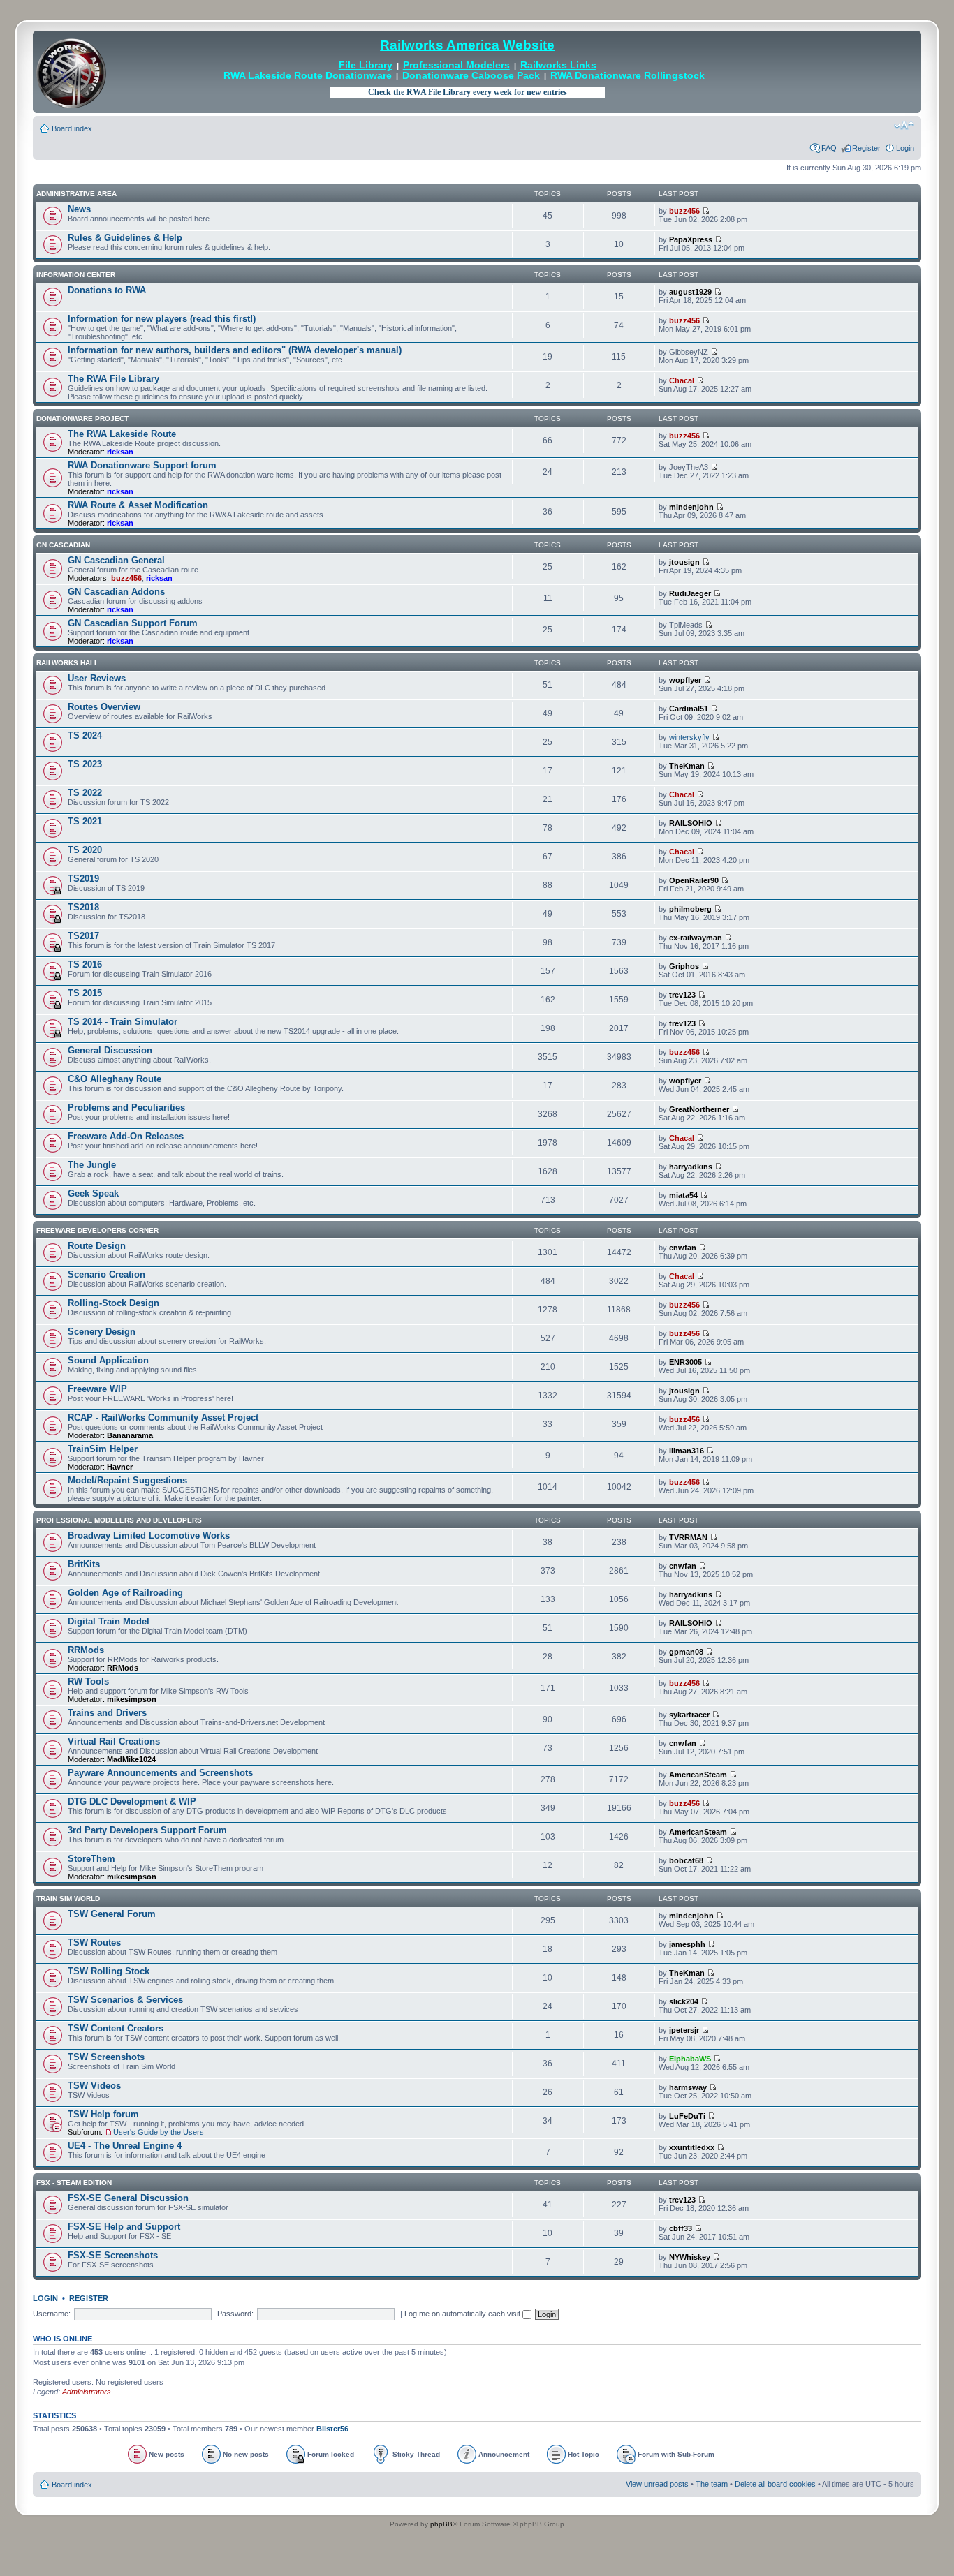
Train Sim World (68, 1898)
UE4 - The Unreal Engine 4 (125, 2146)
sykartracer (689, 1715)
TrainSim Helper (103, 1449)
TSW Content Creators (116, 2028)
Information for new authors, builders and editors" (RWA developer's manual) (235, 350)
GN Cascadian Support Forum (133, 623)
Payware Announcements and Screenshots (160, 1773)
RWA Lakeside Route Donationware (308, 76)
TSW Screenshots (106, 2057)
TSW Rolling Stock (109, 1971)
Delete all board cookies (775, 2484)
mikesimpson (132, 1699)
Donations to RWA (107, 290)
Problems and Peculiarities (126, 1108)
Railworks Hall (67, 663)
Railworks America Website (467, 45)
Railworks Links (558, 65)
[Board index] (71, 72)
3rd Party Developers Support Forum (147, 1830)
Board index (72, 128)
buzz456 (684, 211)
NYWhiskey (690, 2257)
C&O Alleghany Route (115, 1079)
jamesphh (687, 1944)
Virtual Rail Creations (114, 1741)
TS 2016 (85, 964)
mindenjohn (691, 507)
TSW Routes (94, 1942)
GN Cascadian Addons (116, 592)
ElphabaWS (690, 2059)
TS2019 (83, 879)
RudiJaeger (690, 593)
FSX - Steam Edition (74, 2183)
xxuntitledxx (692, 2147)
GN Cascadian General (116, 560)
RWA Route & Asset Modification (138, 505)
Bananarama (130, 1435)
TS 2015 (85, 993)
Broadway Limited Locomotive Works (149, 1535)
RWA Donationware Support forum (142, 465)
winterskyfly (689, 737)
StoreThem (91, 1859)
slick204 (684, 2001)
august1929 (690, 292)
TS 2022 (85, 793)
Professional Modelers (456, 65)
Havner (120, 1467)
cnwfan (683, 1248)
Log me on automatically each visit (463, 2314)
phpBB (441, 2524)
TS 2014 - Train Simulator (123, 1022)
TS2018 (83, 907)
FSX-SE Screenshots (113, 2255)
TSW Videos (94, 2086)
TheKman (687, 766)
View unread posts (657, 2484)
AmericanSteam (698, 1775)
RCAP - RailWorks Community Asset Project (163, 1417)
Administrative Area (76, 194)
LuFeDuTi (687, 2116)
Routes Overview (104, 707)
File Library (366, 65)
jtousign (684, 562)
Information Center (76, 275)
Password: (235, 2314)
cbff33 (681, 2228)
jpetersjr (684, 2030)
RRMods (86, 1650)
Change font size (904, 126)
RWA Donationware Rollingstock (628, 76)
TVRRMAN (688, 1537)
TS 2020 (85, 850)
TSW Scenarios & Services (125, 2000)
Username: (52, 2314)
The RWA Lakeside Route (122, 434)
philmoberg (690, 909)
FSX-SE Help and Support (124, 2227)
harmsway (688, 2087)
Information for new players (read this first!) (162, 319)
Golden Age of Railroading (125, 1593)
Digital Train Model (109, 1621)
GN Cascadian (63, 545)
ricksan (120, 452)
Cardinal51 (689, 709)
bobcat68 (686, 1860)
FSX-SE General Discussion (128, 2198)
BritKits (84, 1564)
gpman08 (686, 1652)
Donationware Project (82, 419)
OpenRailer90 (694, 880)
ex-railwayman (696, 938)
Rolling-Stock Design (113, 1303)
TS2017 (83, 936)
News (79, 209)
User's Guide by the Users (159, 2132)
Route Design (97, 1246)
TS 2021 (85, 821)
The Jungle (92, 1165)
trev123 (682, 995)
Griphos (684, 966)
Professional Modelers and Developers (119, 1520)
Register (866, 148)
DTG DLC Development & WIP (132, 1801)
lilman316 (687, 1451)
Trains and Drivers (107, 1713)
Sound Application (108, 1360)
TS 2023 (85, 764)
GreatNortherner (699, 1109)
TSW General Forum (112, 1914)
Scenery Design (102, 1332)
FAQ (829, 148)
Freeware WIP (97, 1389)
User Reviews (97, 678)
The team (712, 2484)
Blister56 (332, 2429)
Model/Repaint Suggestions (127, 1480)
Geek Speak (93, 1193)
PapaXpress (691, 239)
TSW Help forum (103, 2114)
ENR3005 (685, 1362)
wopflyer (685, 680)
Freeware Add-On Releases (126, 1136)
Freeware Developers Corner (97, 1230)
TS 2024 (85, 735)
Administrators (87, 2392)
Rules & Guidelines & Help (125, 238)
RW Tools (88, 1681)
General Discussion (110, 1050)
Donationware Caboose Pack (471, 76)
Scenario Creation (107, 1274)
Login (905, 148)
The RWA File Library (113, 379)
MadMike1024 (131, 1759)
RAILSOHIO (691, 823)
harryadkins (691, 1167)
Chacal (682, 380)
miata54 (683, 1195)
